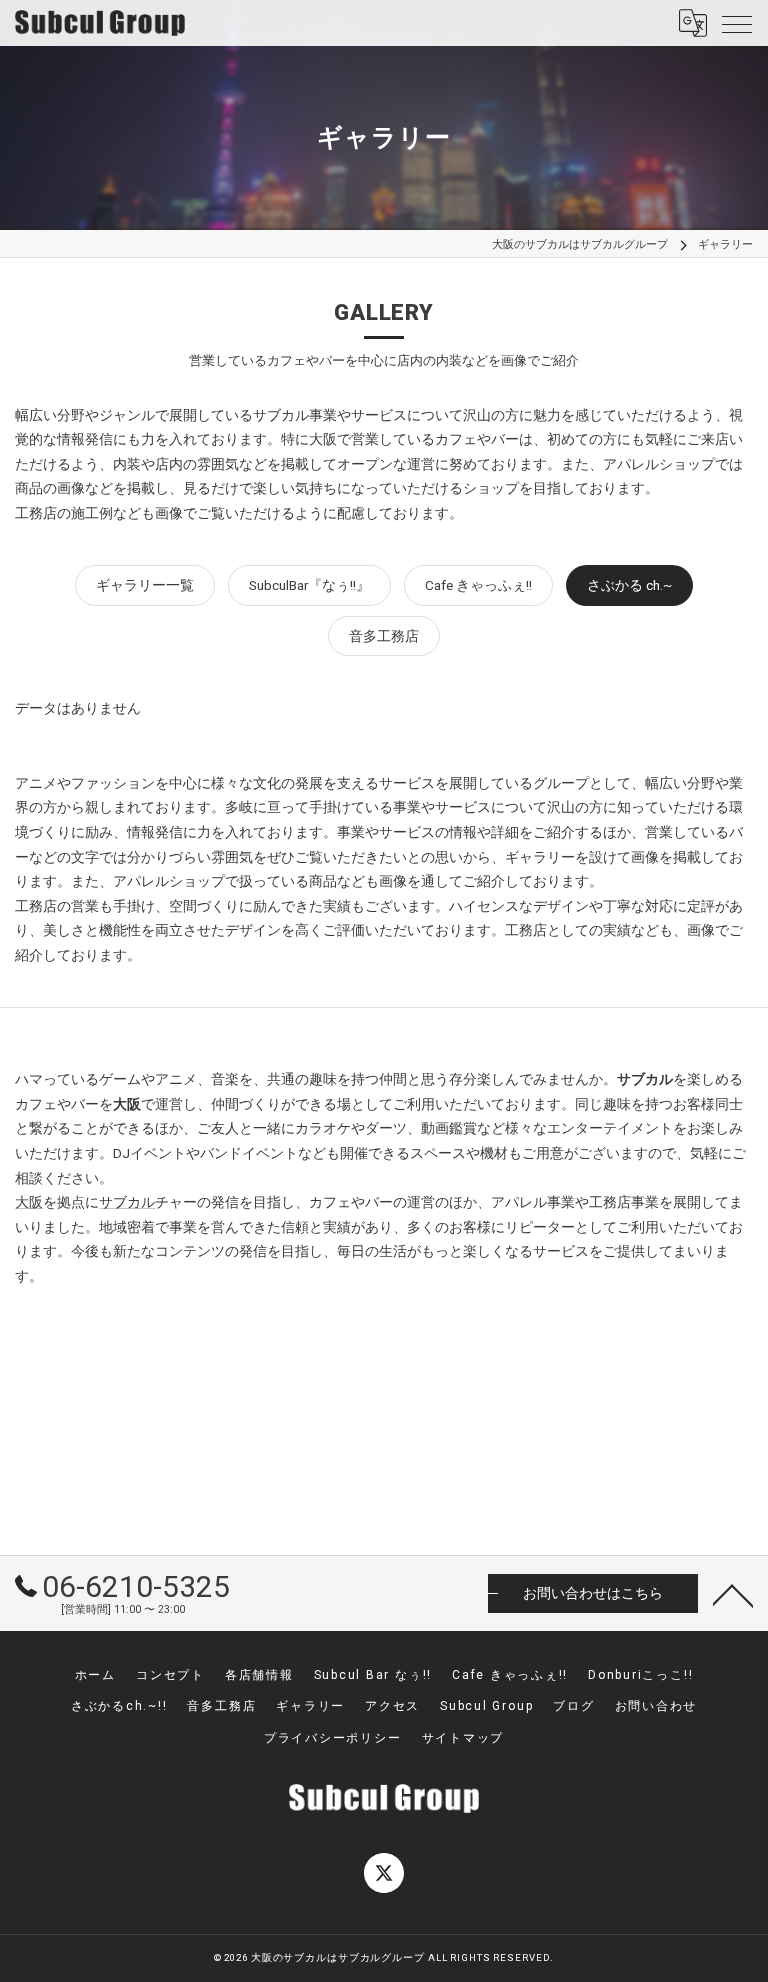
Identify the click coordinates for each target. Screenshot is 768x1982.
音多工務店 (384, 636)
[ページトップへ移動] (733, 1594)
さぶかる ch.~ (629, 585)
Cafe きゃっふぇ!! (478, 585)
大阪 (29, 1202)
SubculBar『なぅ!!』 (309, 585)
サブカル (127, 1202)
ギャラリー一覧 (145, 585)
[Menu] (737, 23)
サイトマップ (463, 1738)
